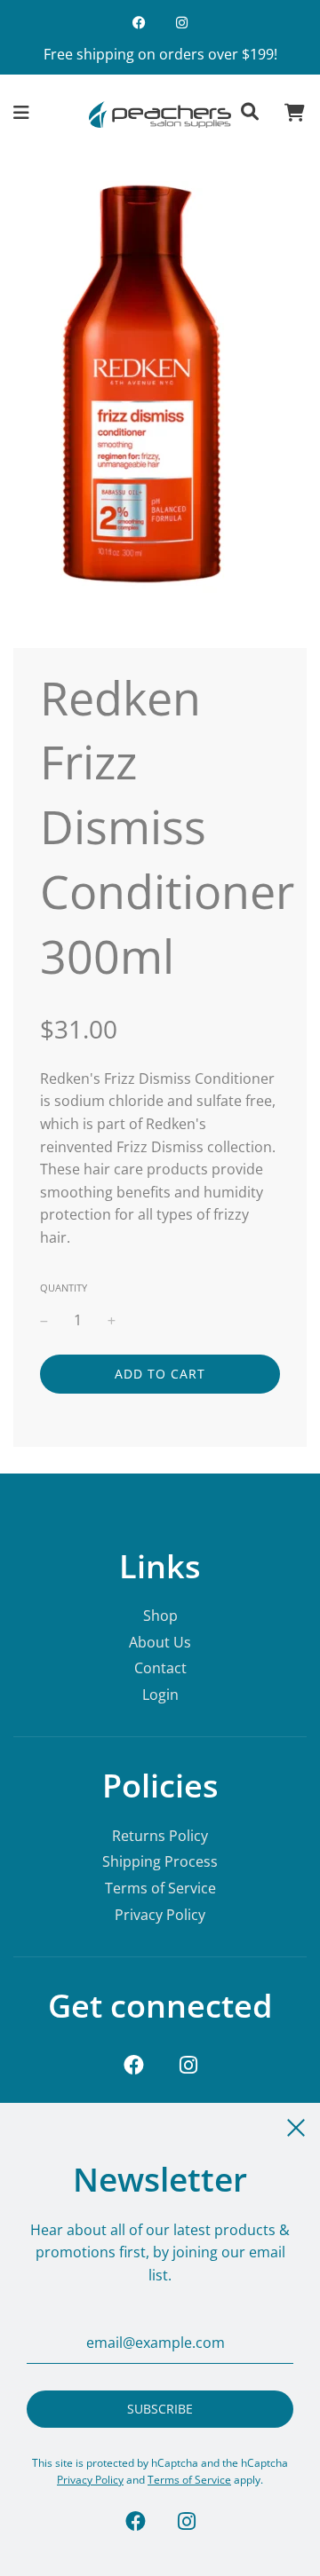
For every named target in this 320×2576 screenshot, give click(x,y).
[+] (112, 1321)
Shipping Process (160, 1861)
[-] (44, 1321)
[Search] (250, 115)
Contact (160, 1668)
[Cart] (295, 115)
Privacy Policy (160, 1915)
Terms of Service (160, 1888)
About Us (160, 1642)
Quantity (64, 1288)
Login (160, 1695)
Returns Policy (160, 1836)
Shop (160, 1616)
